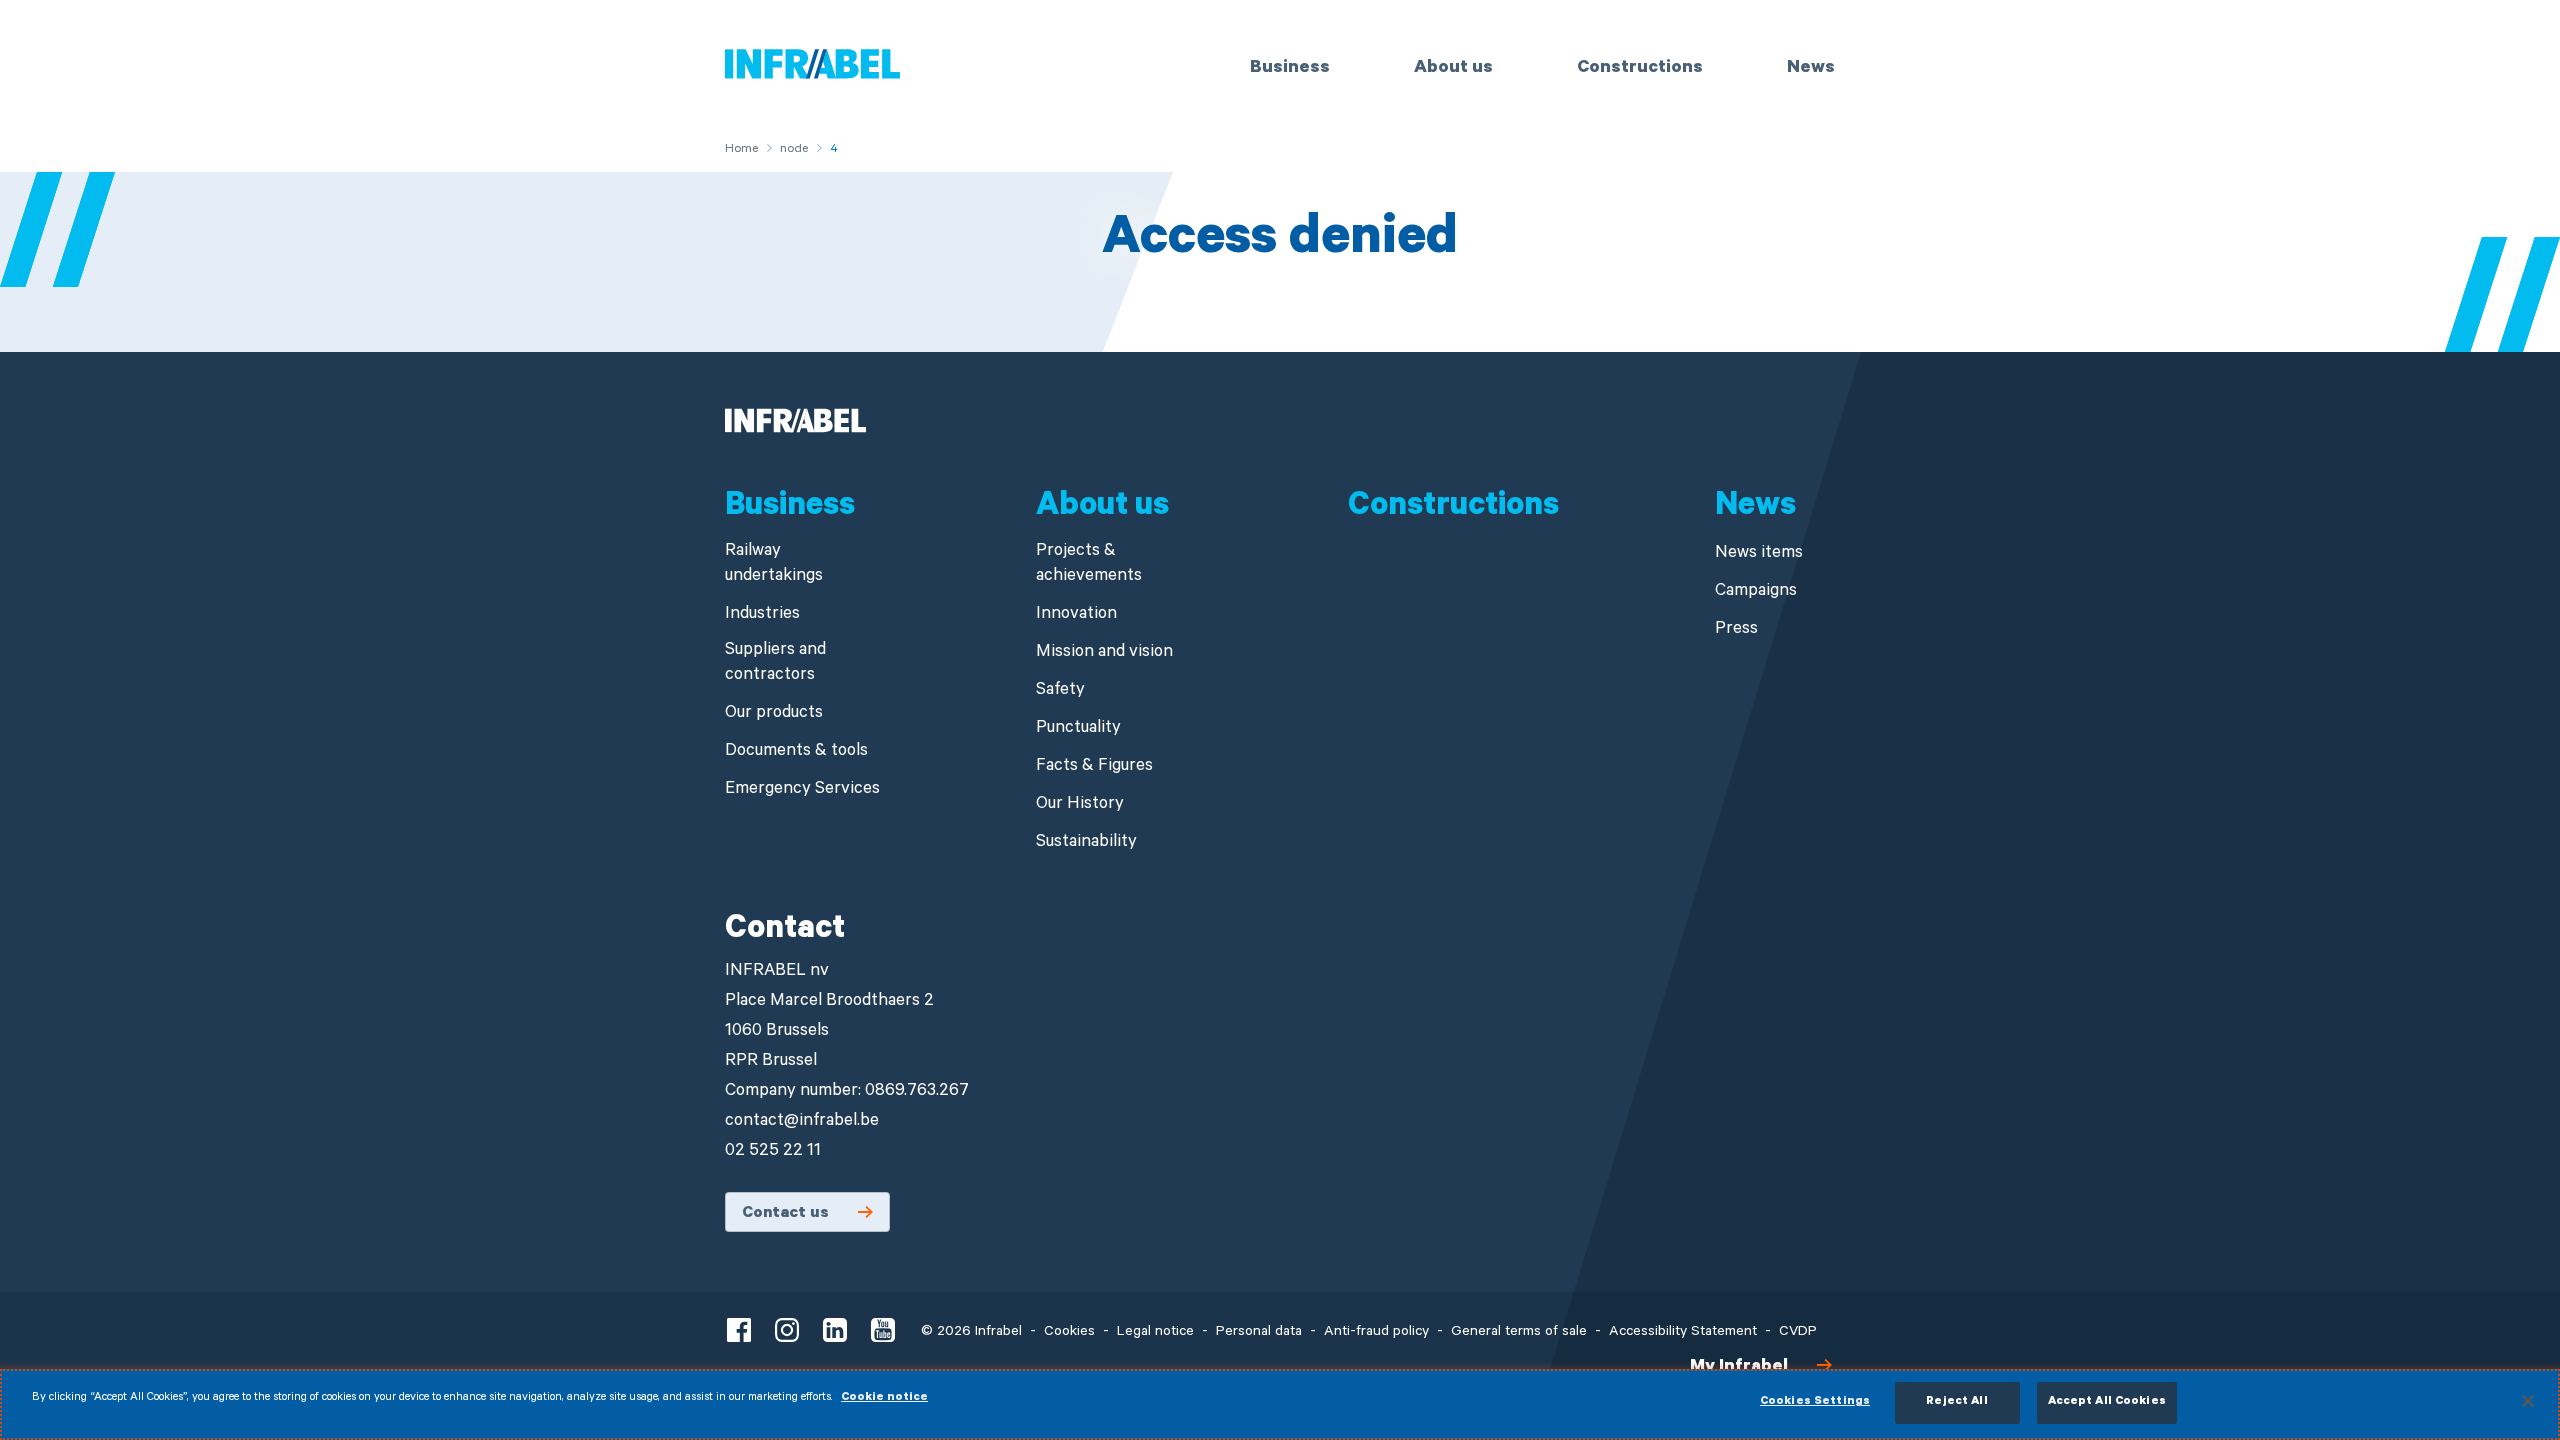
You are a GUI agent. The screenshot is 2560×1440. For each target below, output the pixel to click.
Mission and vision (1104, 653)
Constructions (1640, 69)
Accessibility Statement (1683, 1333)
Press (1736, 630)
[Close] (2528, 1401)
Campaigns (1756, 592)
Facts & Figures (1094, 767)
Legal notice (1155, 1333)
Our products (774, 714)
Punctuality (1078, 729)
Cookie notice (884, 1398)
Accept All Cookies (2107, 1402)
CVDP (1798, 1333)
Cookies (1069, 1333)
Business (1290, 69)
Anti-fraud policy (1376, 1333)
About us (1453, 69)
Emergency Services (802, 790)
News (1811, 69)
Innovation (1076, 615)
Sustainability (1086, 843)
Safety (1060, 691)
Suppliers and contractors (775, 664)
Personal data (1259, 1333)
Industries (762, 615)
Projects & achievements (1089, 565)
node (794, 150)
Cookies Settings (1815, 1402)
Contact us (785, 1214)
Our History (1080, 805)
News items (1759, 554)
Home (741, 150)
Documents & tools (796, 752)
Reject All (1956, 1402)
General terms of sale (1519, 1333)
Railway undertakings (774, 565)
